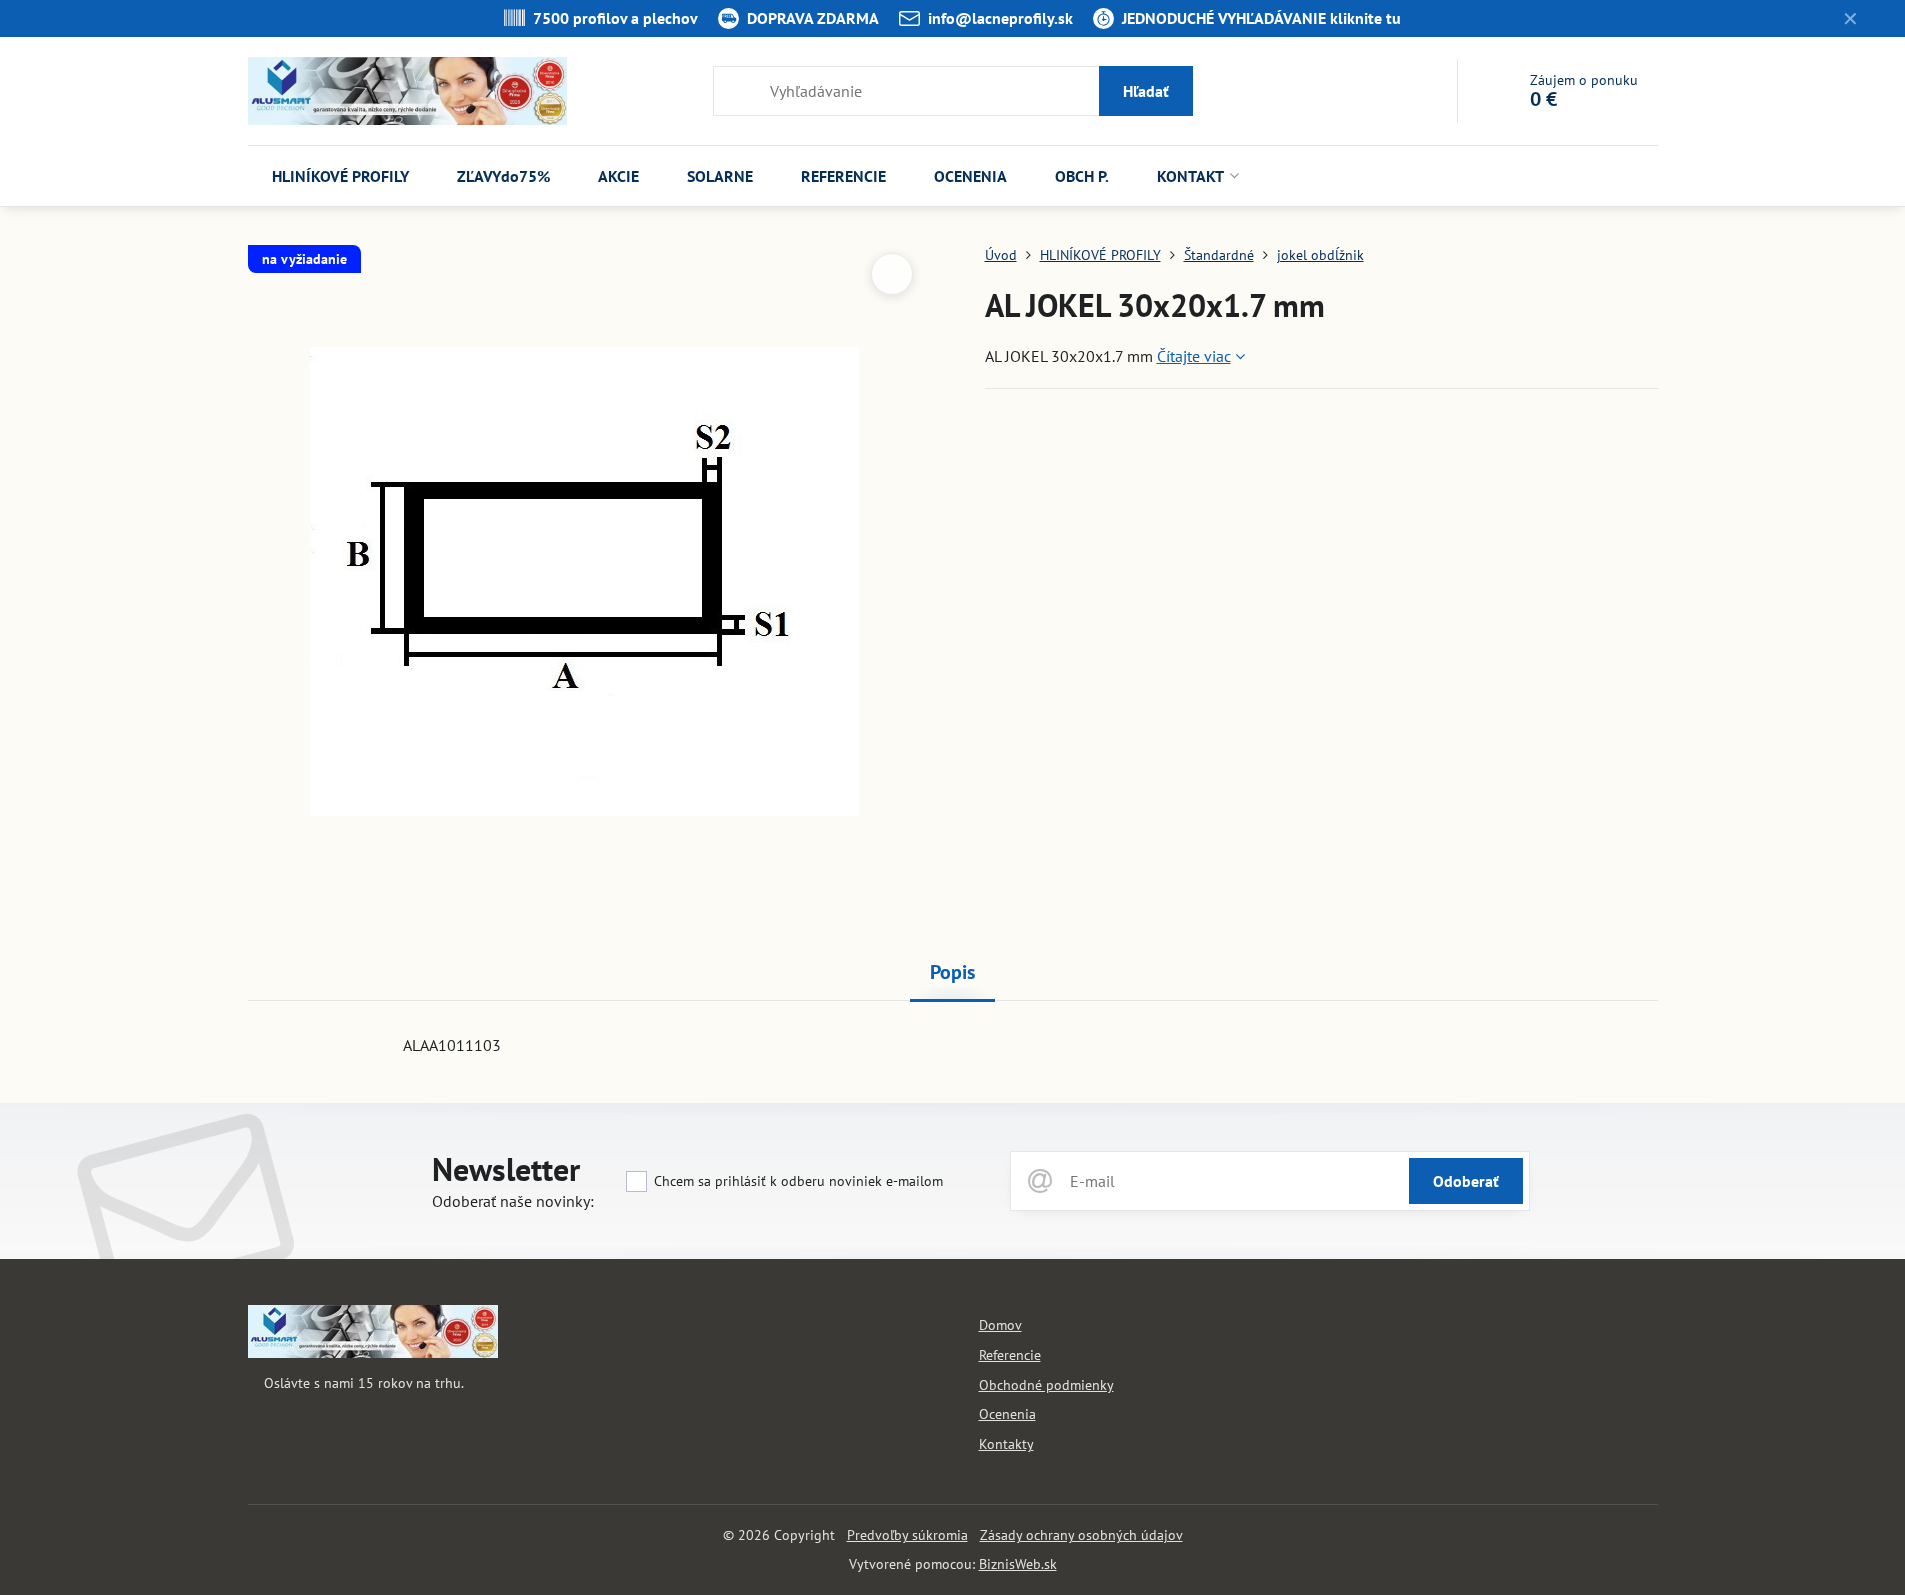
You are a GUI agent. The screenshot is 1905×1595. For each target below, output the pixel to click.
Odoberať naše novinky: (513, 1201)
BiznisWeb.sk (1018, 1564)
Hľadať (1146, 91)
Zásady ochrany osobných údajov (1081, 1535)
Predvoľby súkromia (907, 1535)
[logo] (373, 1353)
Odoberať (1466, 1181)
